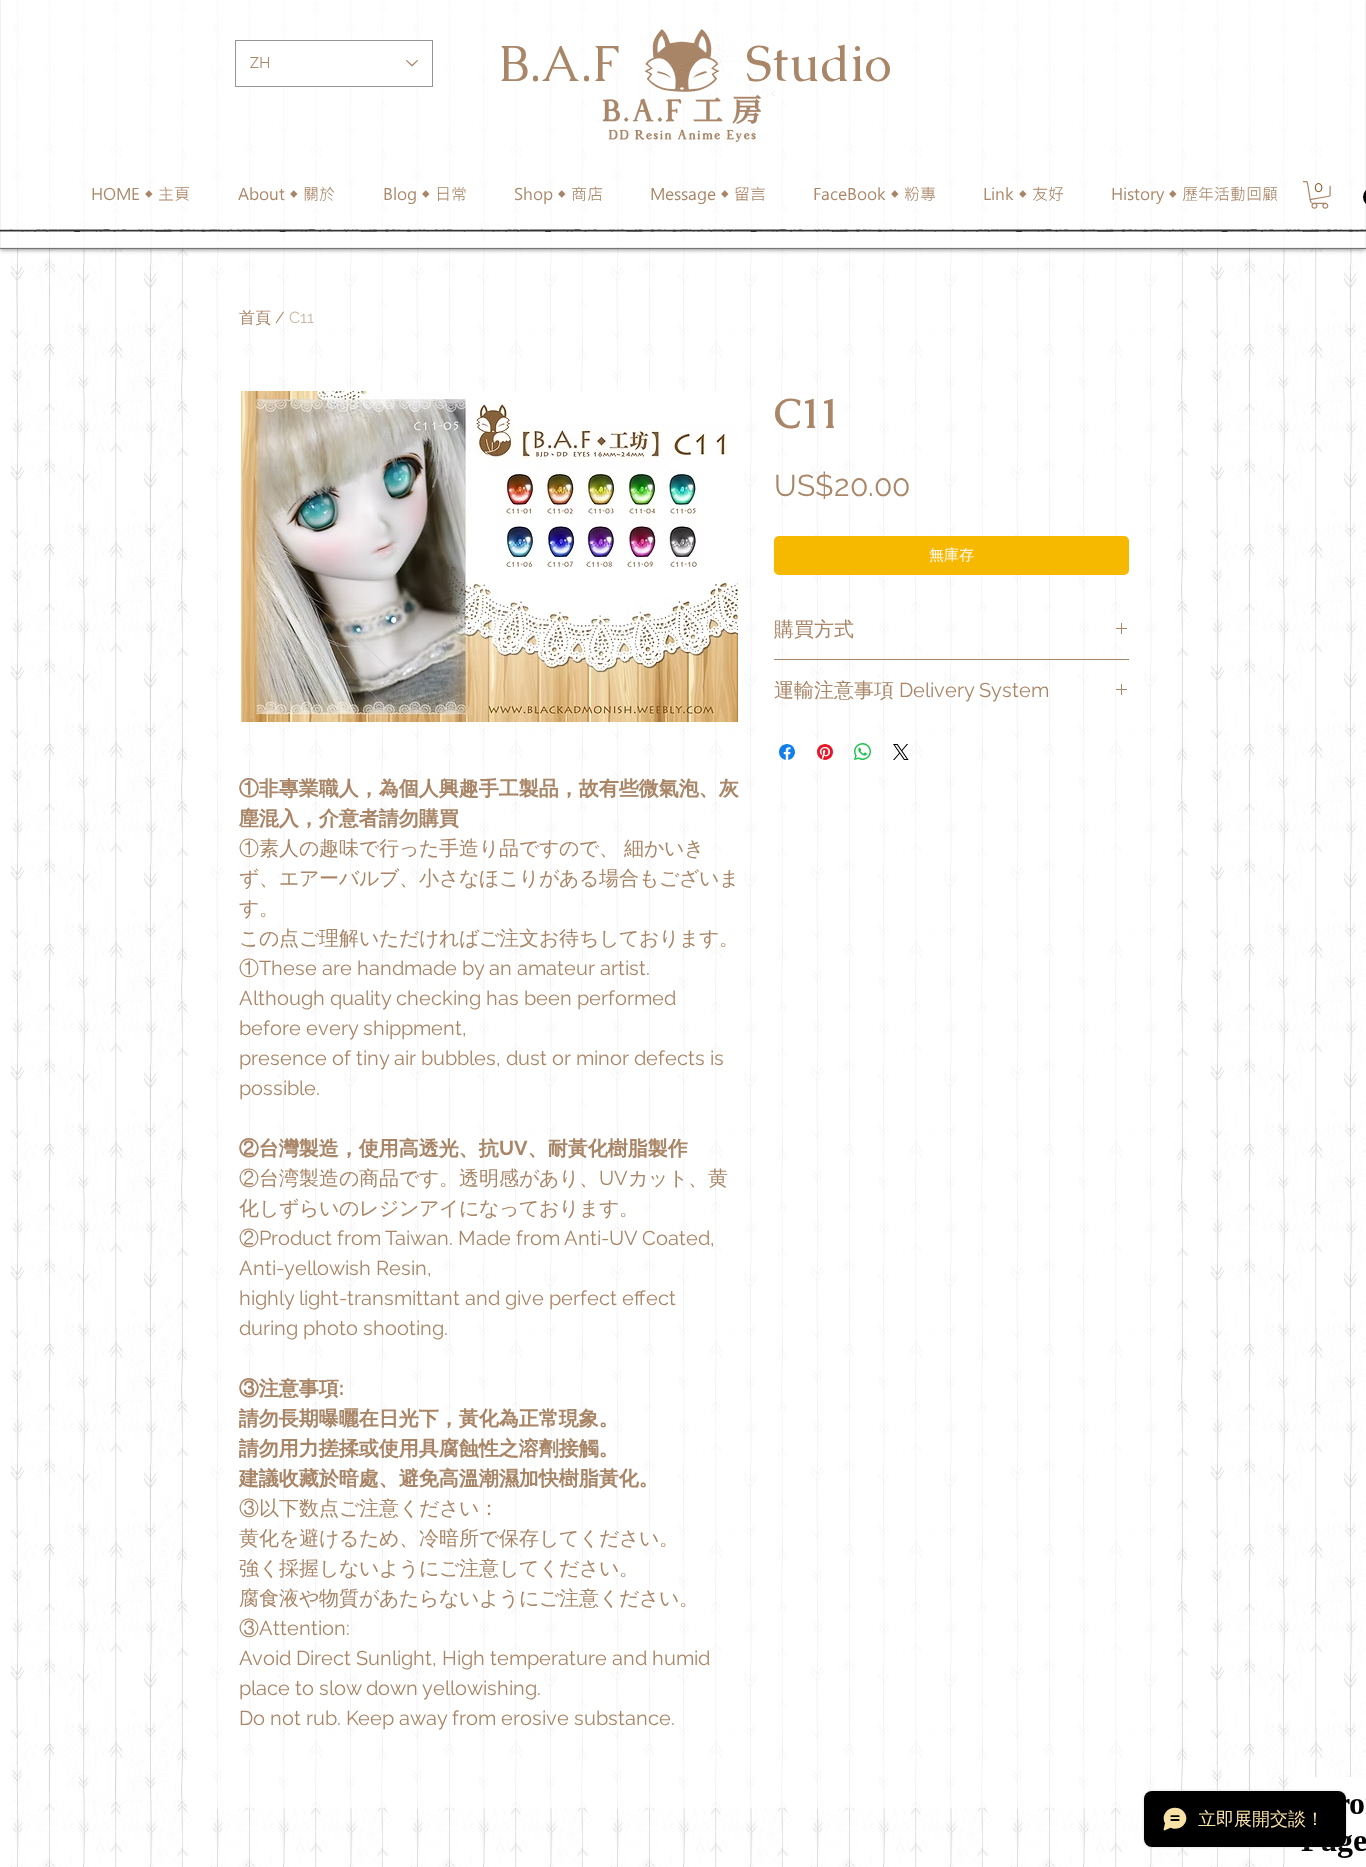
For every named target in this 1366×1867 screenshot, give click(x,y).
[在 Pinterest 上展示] (825, 752)
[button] (558, 194)
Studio (818, 63)
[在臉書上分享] (787, 752)
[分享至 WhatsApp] (863, 752)
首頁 (255, 317)
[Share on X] (901, 752)
